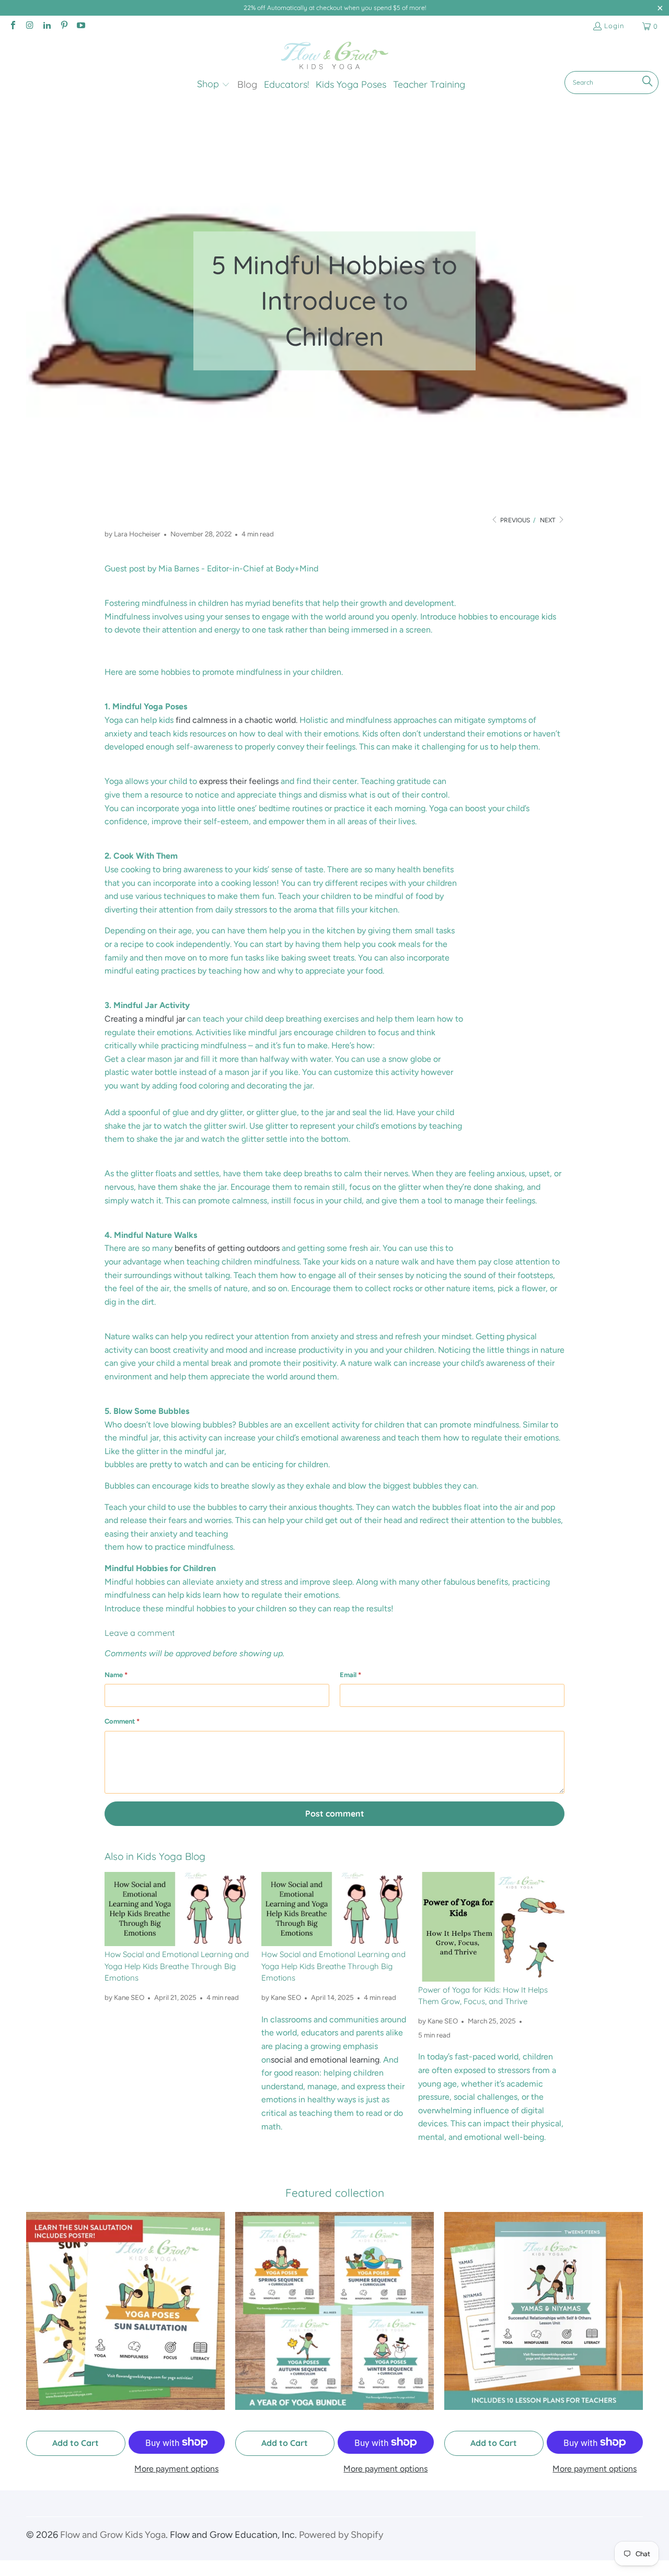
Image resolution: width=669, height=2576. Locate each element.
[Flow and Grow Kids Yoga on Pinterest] (63, 26)
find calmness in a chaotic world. (237, 720)
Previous (514, 520)
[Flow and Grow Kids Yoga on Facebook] (13, 26)
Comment (122, 1721)
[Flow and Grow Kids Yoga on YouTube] (80, 26)
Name (116, 1675)
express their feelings (239, 781)
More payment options (176, 2469)
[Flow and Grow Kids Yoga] (335, 56)
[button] (214, 85)
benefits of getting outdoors (227, 1248)
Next (549, 520)
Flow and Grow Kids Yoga (113, 2535)
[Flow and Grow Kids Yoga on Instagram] (29, 26)
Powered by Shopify (341, 2535)
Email (350, 1675)
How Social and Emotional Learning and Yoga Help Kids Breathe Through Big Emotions (177, 1966)
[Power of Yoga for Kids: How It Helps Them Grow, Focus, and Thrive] (491, 1927)
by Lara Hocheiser (132, 534)
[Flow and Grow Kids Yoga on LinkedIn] (47, 26)
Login (614, 26)
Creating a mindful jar (145, 1019)
